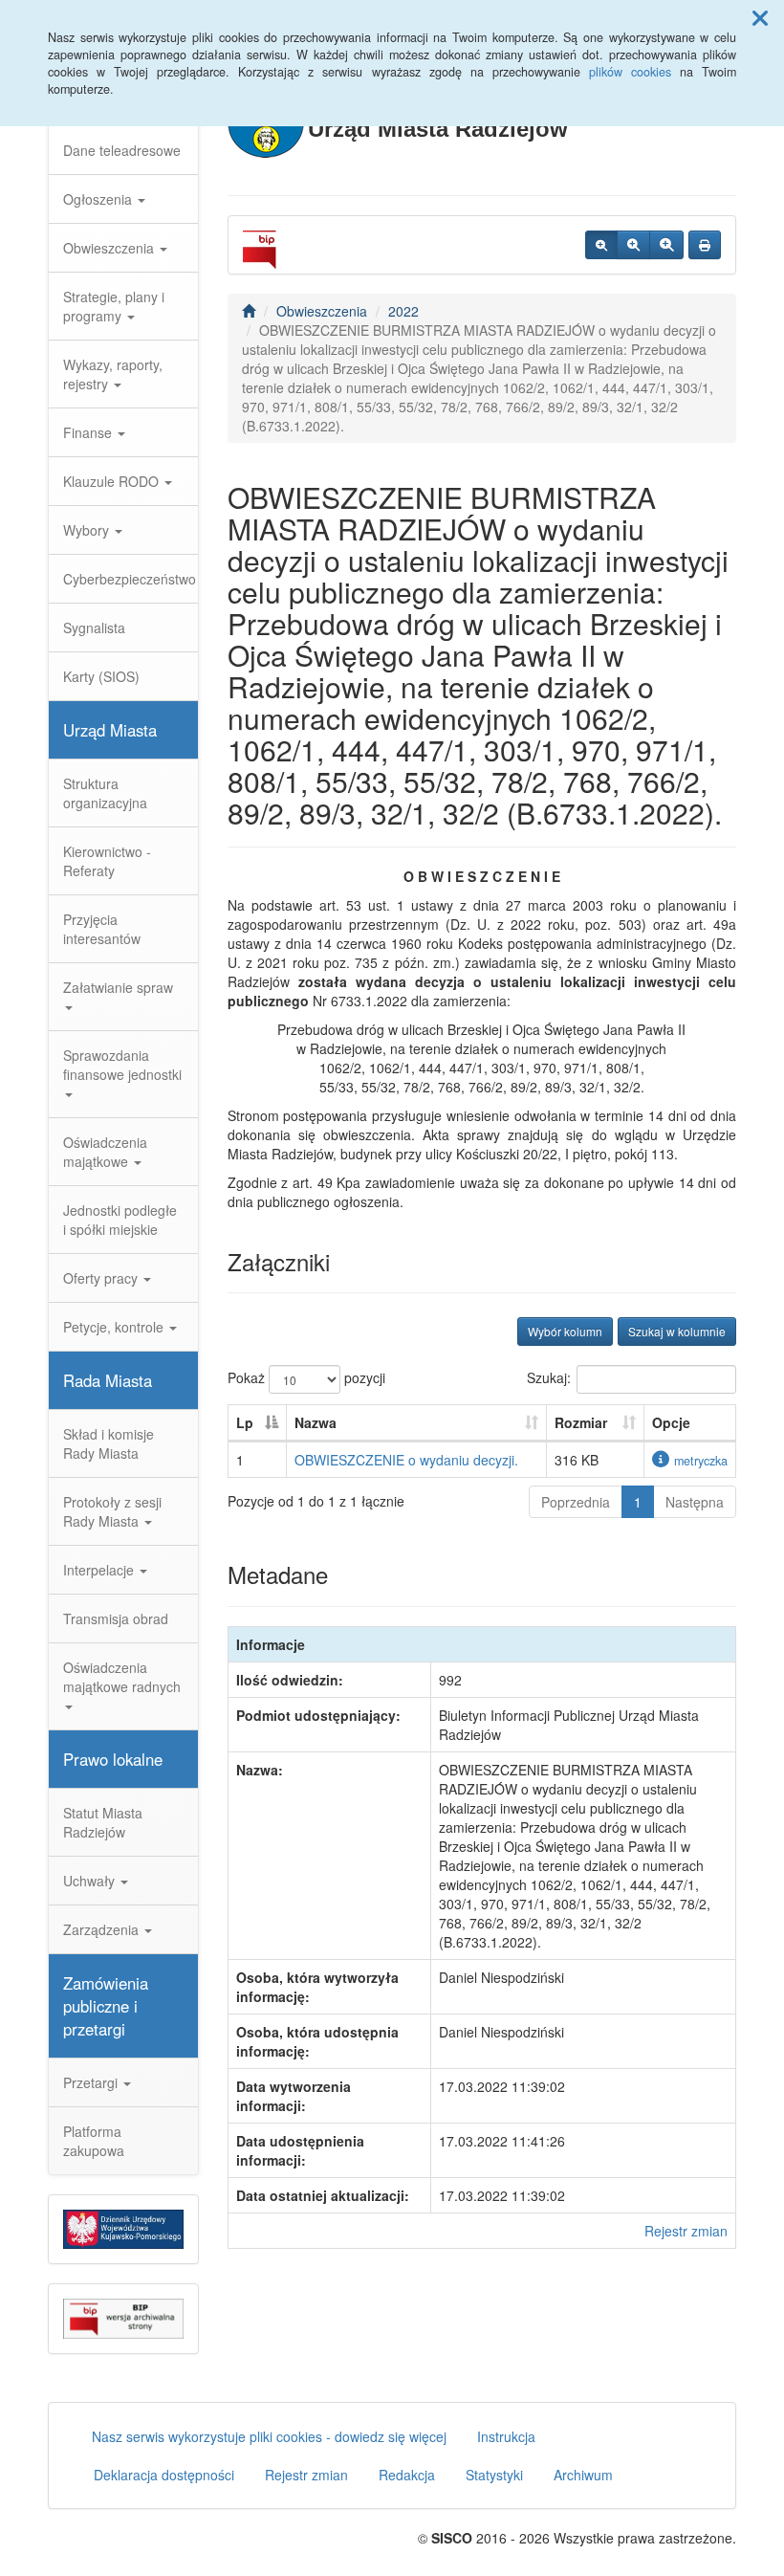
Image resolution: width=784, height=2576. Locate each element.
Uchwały (91, 1881)
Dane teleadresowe (122, 150)
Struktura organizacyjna (105, 793)
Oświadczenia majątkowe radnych (122, 1677)
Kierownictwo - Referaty (107, 861)
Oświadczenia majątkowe (105, 1152)
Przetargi (92, 2082)
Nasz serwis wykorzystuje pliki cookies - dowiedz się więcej (269, 2436)
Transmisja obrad (116, 1618)
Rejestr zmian (686, 2231)
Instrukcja (506, 2436)
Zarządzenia (103, 1929)
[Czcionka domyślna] (601, 245)
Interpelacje (100, 1570)
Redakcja (407, 2475)
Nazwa (316, 1422)
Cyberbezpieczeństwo (130, 579)
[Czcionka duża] (666, 245)
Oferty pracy (102, 1278)
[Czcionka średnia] (633, 245)
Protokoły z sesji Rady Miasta (112, 1511)
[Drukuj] (705, 245)
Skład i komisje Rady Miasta (109, 1443)
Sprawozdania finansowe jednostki (122, 1065)
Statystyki (494, 2475)
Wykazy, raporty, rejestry (113, 374)
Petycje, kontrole (115, 1327)
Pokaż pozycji (306, 1377)
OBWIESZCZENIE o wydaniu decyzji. (406, 1460)
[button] (760, 17)
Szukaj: (549, 1377)
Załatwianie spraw (118, 987)
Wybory (88, 530)
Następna (695, 1502)
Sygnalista (94, 627)
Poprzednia (576, 1502)
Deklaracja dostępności (164, 2475)
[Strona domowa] (249, 311)
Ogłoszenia (99, 199)
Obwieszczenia (110, 248)
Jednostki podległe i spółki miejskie (120, 1220)
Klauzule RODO (113, 481)
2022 (403, 311)
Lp (245, 1422)
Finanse (89, 432)
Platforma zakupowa (94, 2141)
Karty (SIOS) (101, 676)
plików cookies (630, 72)
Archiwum (583, 2475)
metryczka (701, 1461)
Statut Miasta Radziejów (103, 1822)
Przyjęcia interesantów (102, 929)
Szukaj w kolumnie (677, 1331)
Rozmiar (581, 1422)
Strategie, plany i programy (114, 306)
